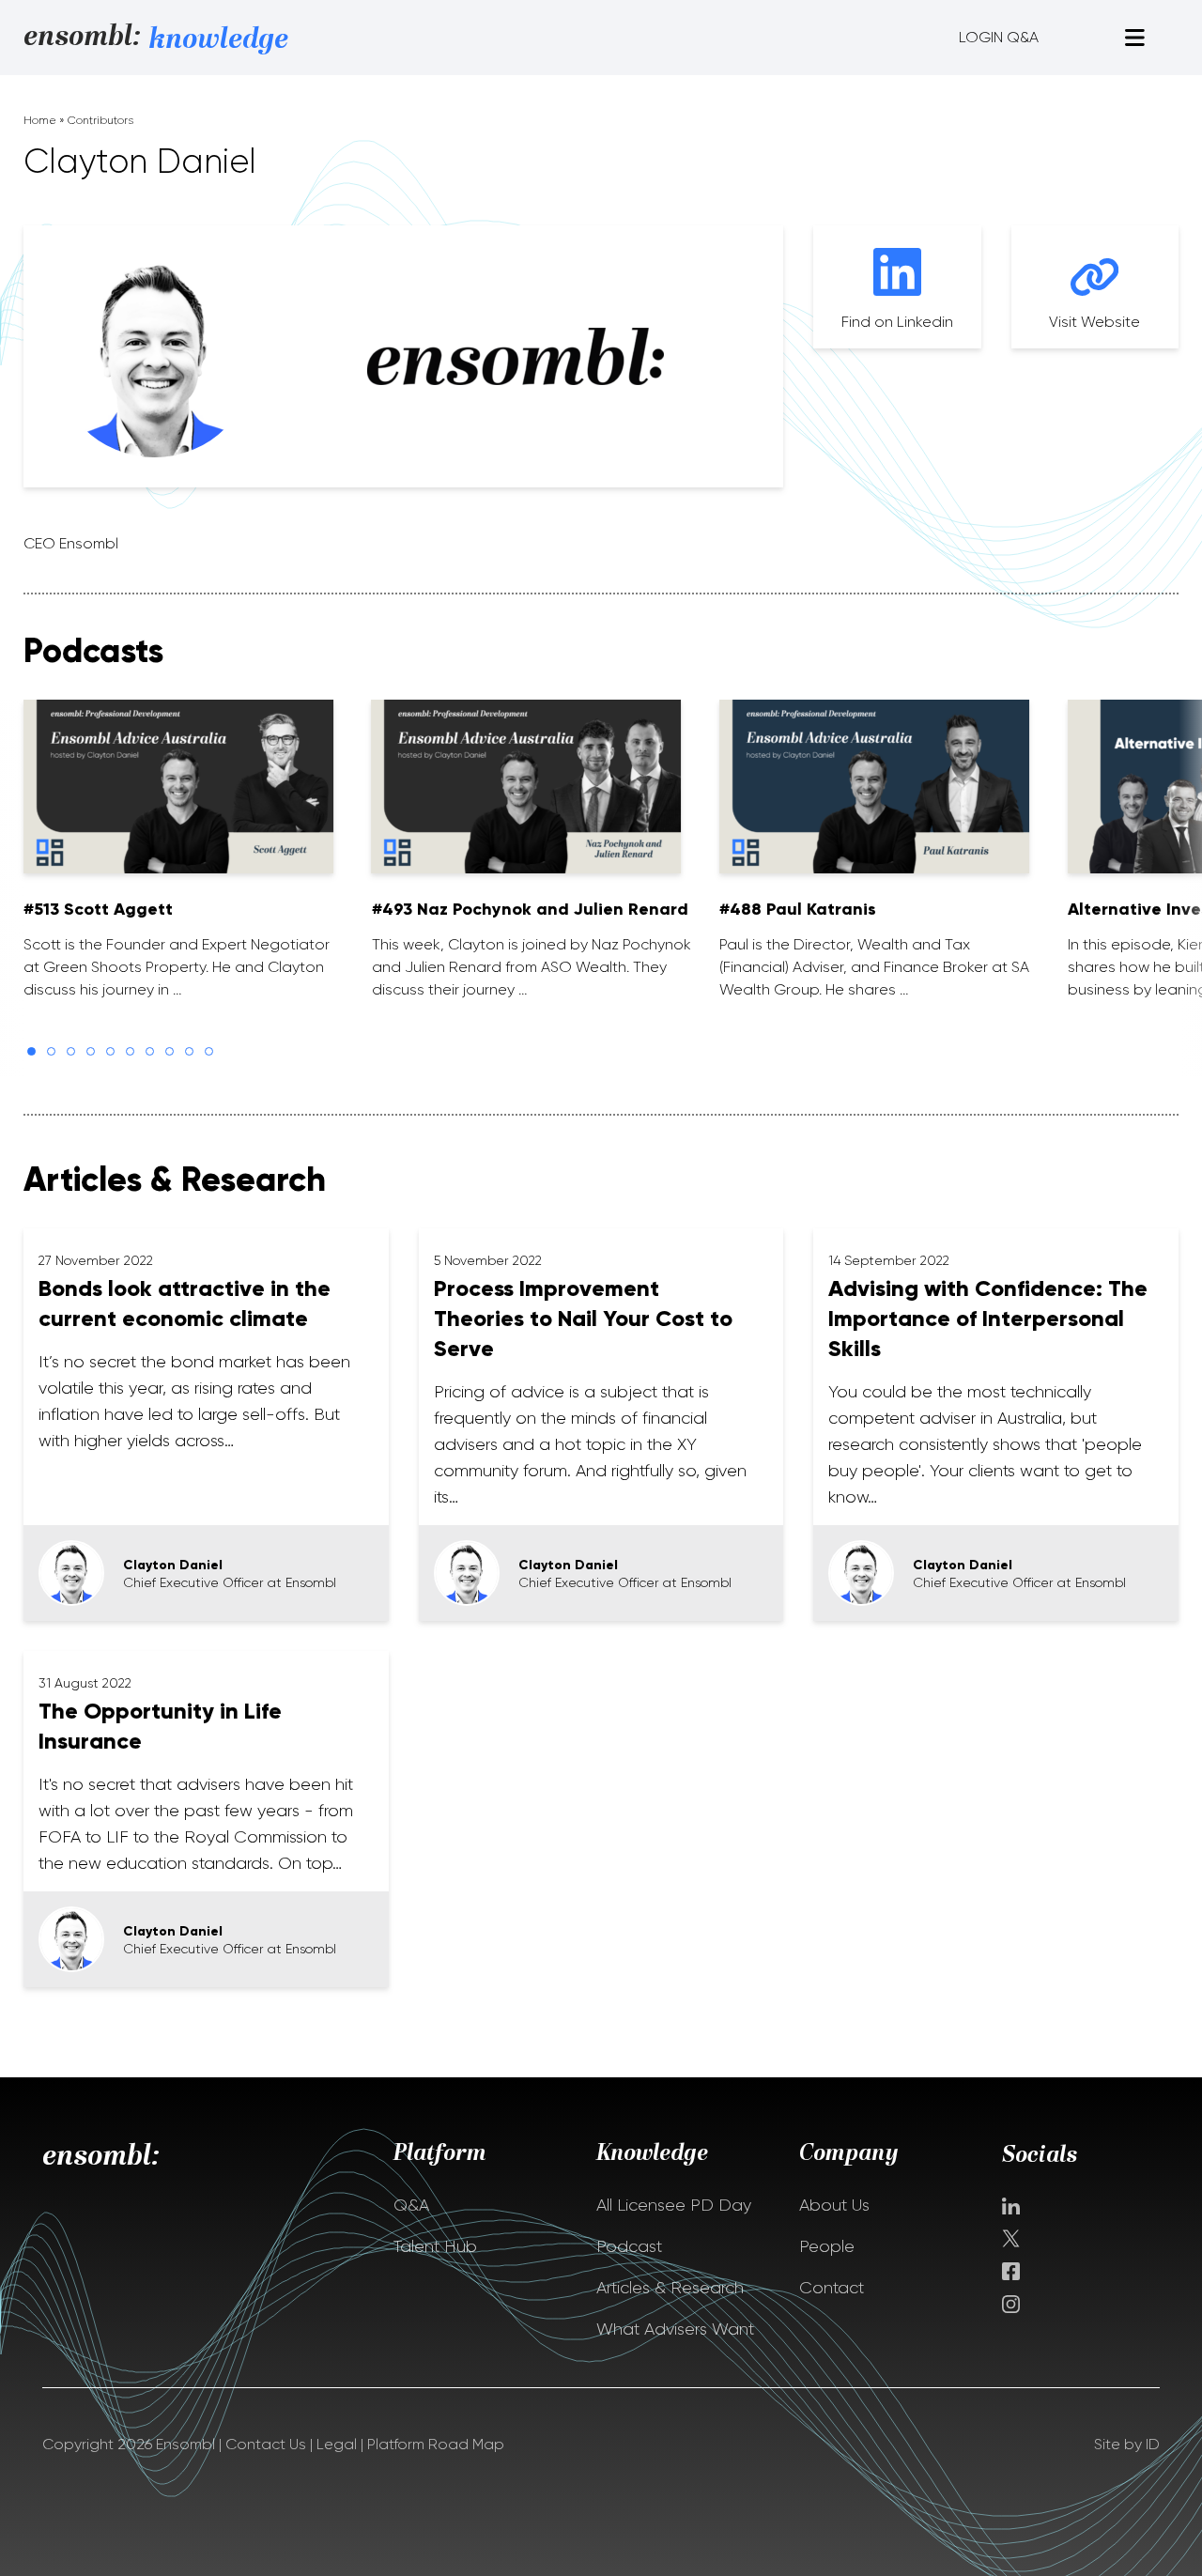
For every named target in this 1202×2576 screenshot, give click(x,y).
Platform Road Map (436, 2444)
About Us (834, 2205)
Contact (832, 2288)
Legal (337, 2444)
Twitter (1013, 2238)
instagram (1011, 2304)
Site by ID (1127, 2444)
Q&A (411, 2205)
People (827, 2246)
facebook (1011, 2271)
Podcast (629, 2246)
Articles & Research (670, 2288)
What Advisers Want (675, 2329)
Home (40, 120)
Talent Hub (435, 2246)
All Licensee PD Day (674, 2205)
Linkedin (1011, 2206)
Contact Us (266, 2444)
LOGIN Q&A (999, 37)
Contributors (100, 120)
